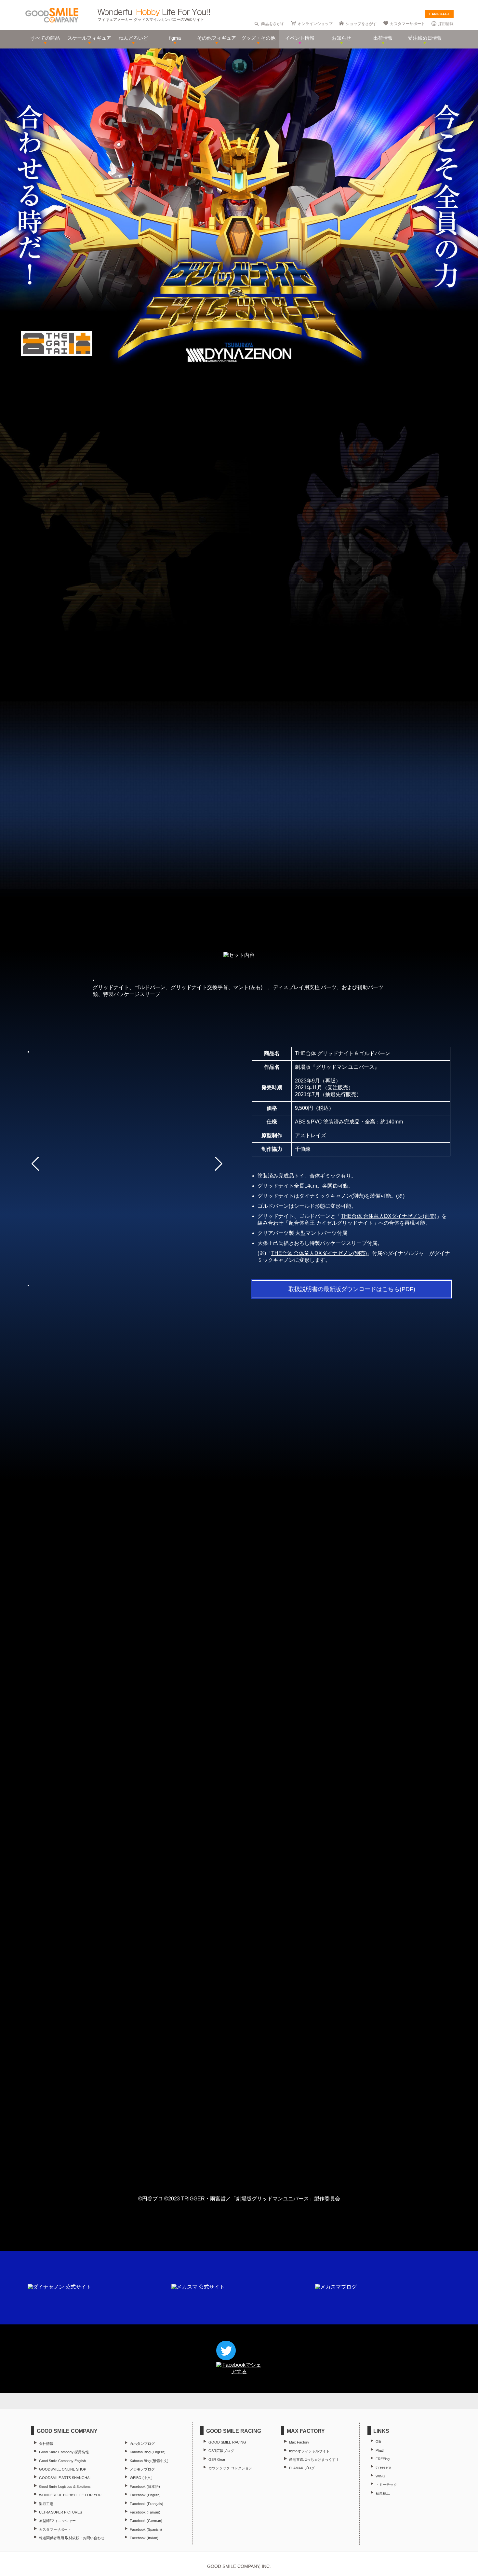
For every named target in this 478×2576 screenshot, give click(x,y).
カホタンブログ (142, 2444)
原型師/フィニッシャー (57, 2521)
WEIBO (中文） (142, 2478)
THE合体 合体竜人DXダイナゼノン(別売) (389, 1216)
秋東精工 (383, 2493)
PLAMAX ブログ (302, 2468)
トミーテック (386, 2485)
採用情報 (446, 24)
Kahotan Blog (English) (148, 2452)
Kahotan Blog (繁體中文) (149, 2461)
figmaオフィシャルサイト (309, 2451)
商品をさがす (273, 24)
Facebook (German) (146, 2521)
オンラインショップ (315, 24)
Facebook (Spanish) (146, 2529)
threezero (383, 2467)
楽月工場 (46, 2504)
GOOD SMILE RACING (227, 2442)
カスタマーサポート (407, 24)
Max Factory (299, 2442)
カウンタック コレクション (230, 2468)
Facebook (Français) (146, 2504)
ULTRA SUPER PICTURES (60, 2512)
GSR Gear (217, 2459)
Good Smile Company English (62, 2461)
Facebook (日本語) (145, 2486)
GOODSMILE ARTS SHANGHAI (65, 2478)
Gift (378, 2442)
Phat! (380, 2450)
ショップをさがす (361, 24)
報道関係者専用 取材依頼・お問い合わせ (72, 2538)
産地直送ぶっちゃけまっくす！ (314, 2459)
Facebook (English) (145, 2495)
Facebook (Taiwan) (145, 2512)
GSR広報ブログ (221, 2451)
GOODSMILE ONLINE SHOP (63, 2469)
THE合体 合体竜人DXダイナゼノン (225, 1593)
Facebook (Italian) (144, 2538)
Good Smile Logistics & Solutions (65, 2486)
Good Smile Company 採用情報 (64, 2452)
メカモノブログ (142, 2469)
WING (380, 2476)
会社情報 (46, 2444)
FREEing (383, 2459)
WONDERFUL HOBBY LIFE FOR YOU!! (71, 2495)
